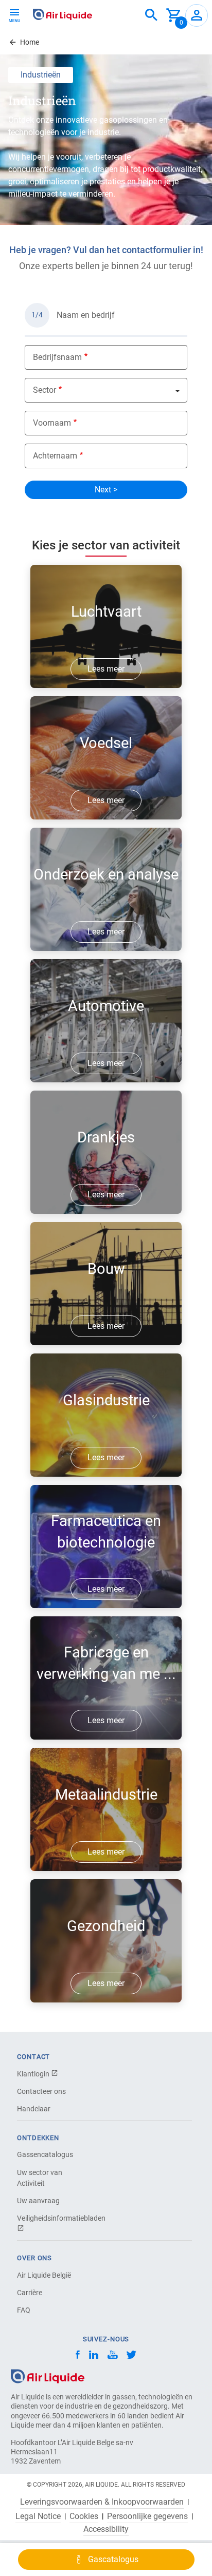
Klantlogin (34, 2074)
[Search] (151, 15)
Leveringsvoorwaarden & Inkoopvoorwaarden (102, 2502)
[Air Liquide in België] (63, 14)
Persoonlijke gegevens (147, 2516)
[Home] (48, 2375)
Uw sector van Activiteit (40, 2178)
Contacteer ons (41, 2091)
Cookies (84, 2516)
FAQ (24, 2310)
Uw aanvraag (38, 2201)
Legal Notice (38, 2516)
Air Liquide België (44, 2275)
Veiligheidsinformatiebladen (53, 2218)
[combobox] (151, 15)
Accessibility (106, 2529)
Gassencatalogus (45, 2154)
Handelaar (34, 2109)
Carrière (30, 2293)
